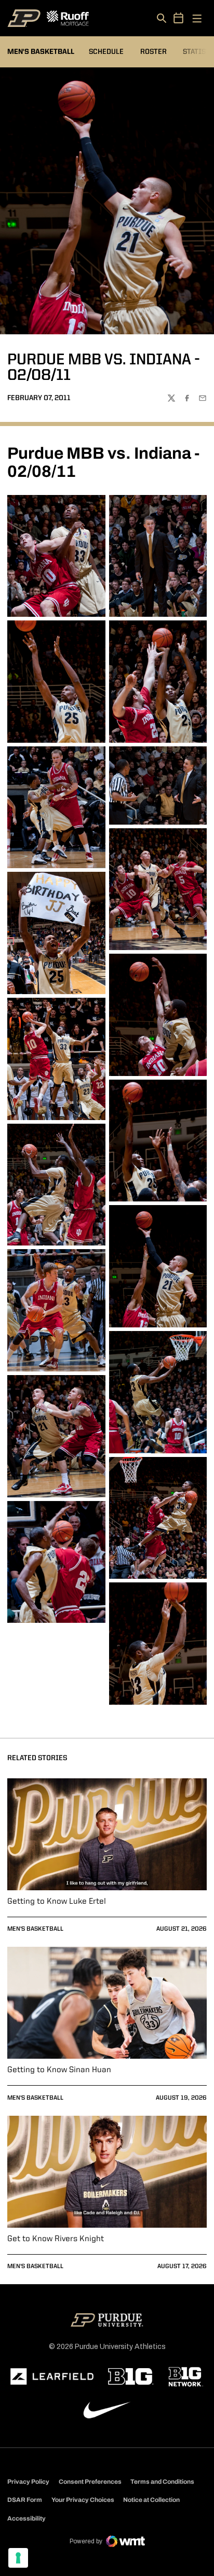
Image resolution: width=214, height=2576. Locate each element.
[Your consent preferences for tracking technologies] (18, 2558)
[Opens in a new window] (52, 2376)
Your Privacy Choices (83, 2500)
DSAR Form (25, 2500)
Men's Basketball (35, 1929)
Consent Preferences (90, 2482)
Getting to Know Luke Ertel (57, 1902)
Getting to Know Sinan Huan (59, 2070)
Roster (153, 52)
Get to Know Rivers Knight (56, 2239)
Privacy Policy (28, 2482)
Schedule (106, 52)
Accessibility (26, 2518)
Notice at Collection (151, 2500)
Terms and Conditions (162, 2482)
